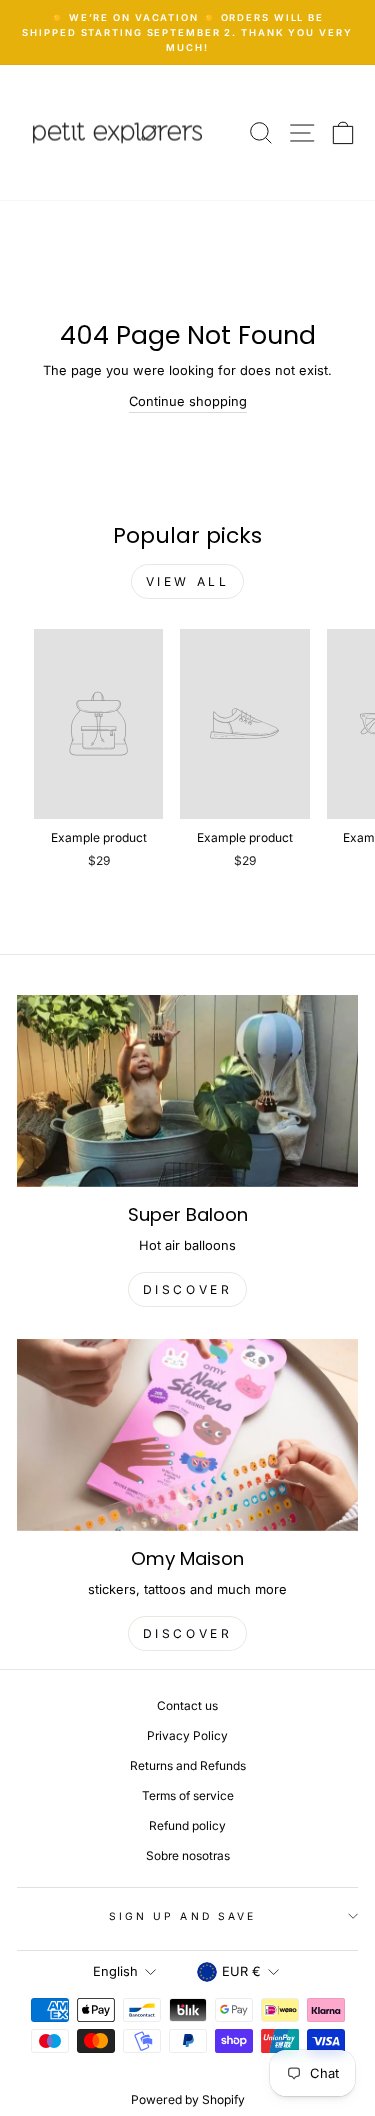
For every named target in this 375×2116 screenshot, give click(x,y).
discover (188, 1289)
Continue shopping (188, 401)
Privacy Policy (187, 1735)
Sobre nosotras (188, 1855)
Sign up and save (182, 1916)
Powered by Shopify (188, 2099)
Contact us (187, 1705)
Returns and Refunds (188, 1765)
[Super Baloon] (187, 1091)
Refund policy (187, 1825)
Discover (188, 1633)
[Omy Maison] (187, 1435)
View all (188, 581)
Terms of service (188, 1795)
